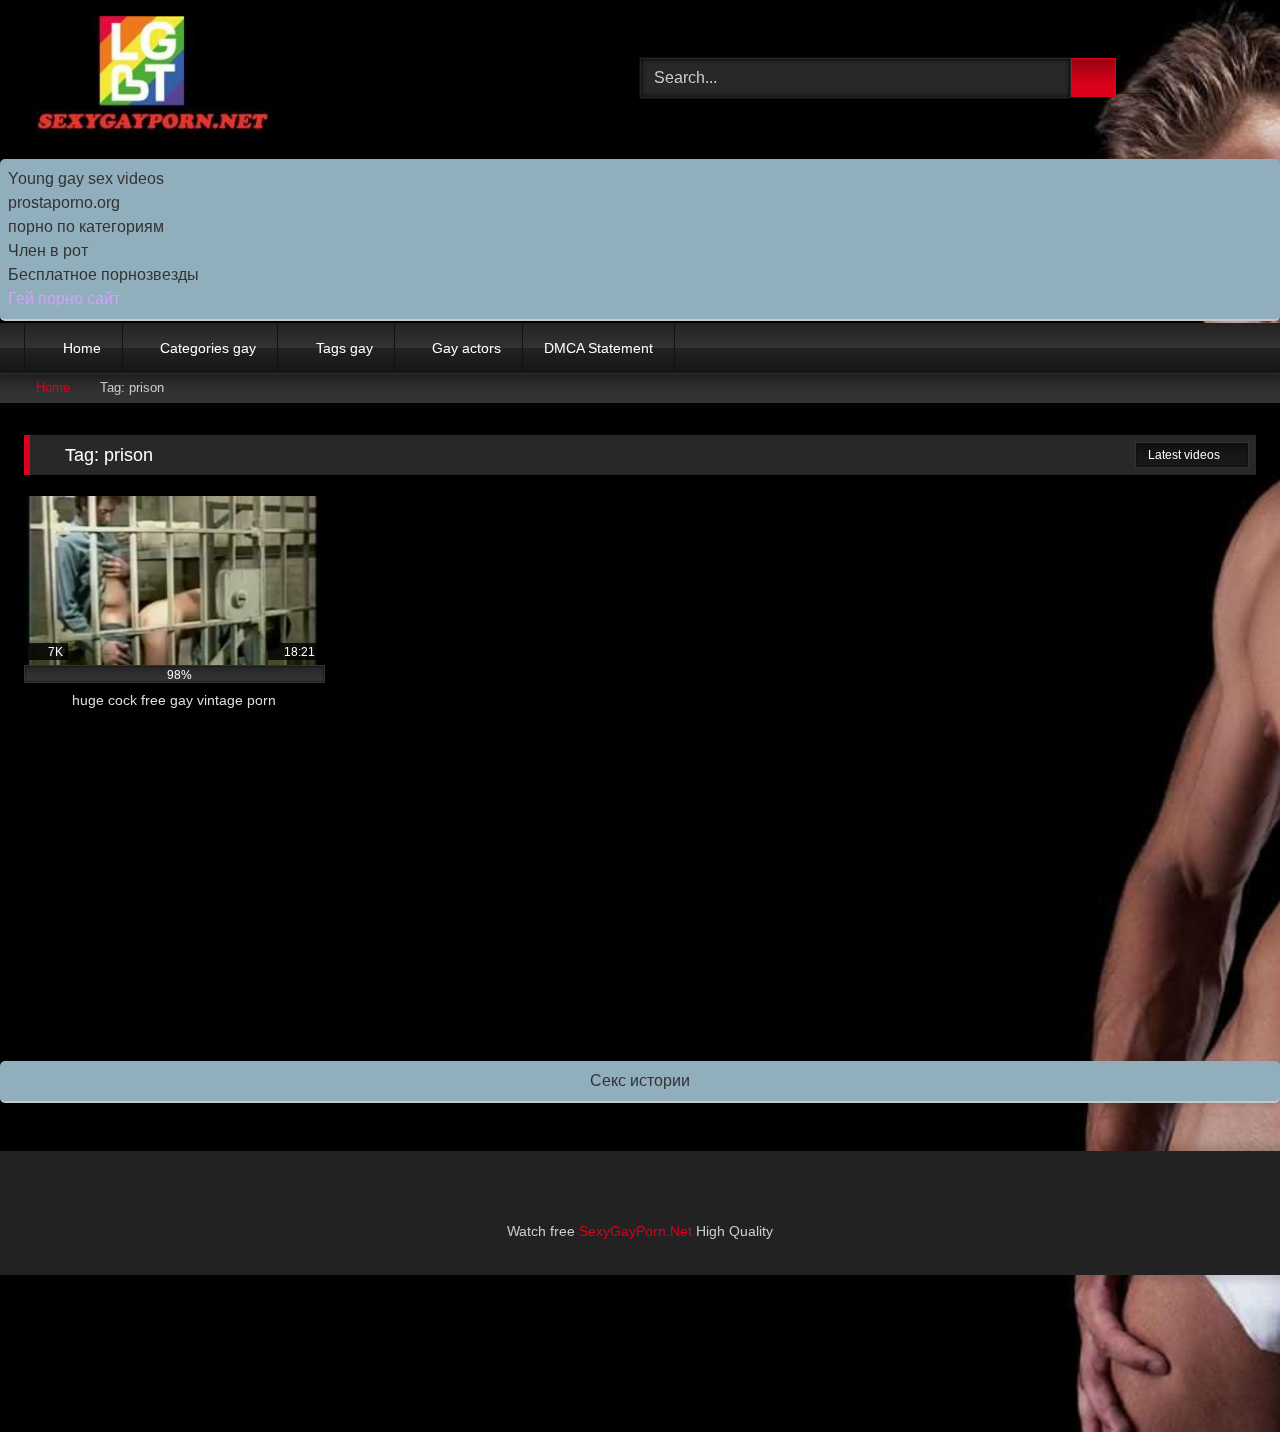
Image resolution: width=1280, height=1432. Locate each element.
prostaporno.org (64, 202)
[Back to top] (1220, 1372)
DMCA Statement (598, 348)
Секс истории (640, 1080)
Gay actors (466, 348)
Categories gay (208, 348)
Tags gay (344, 348)
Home (82, 348)
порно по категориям (86, 226)
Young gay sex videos (86, 178)
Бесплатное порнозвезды (103, 274)
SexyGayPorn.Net (635, 1231)
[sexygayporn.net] (149, 78)
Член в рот (48, 250)
